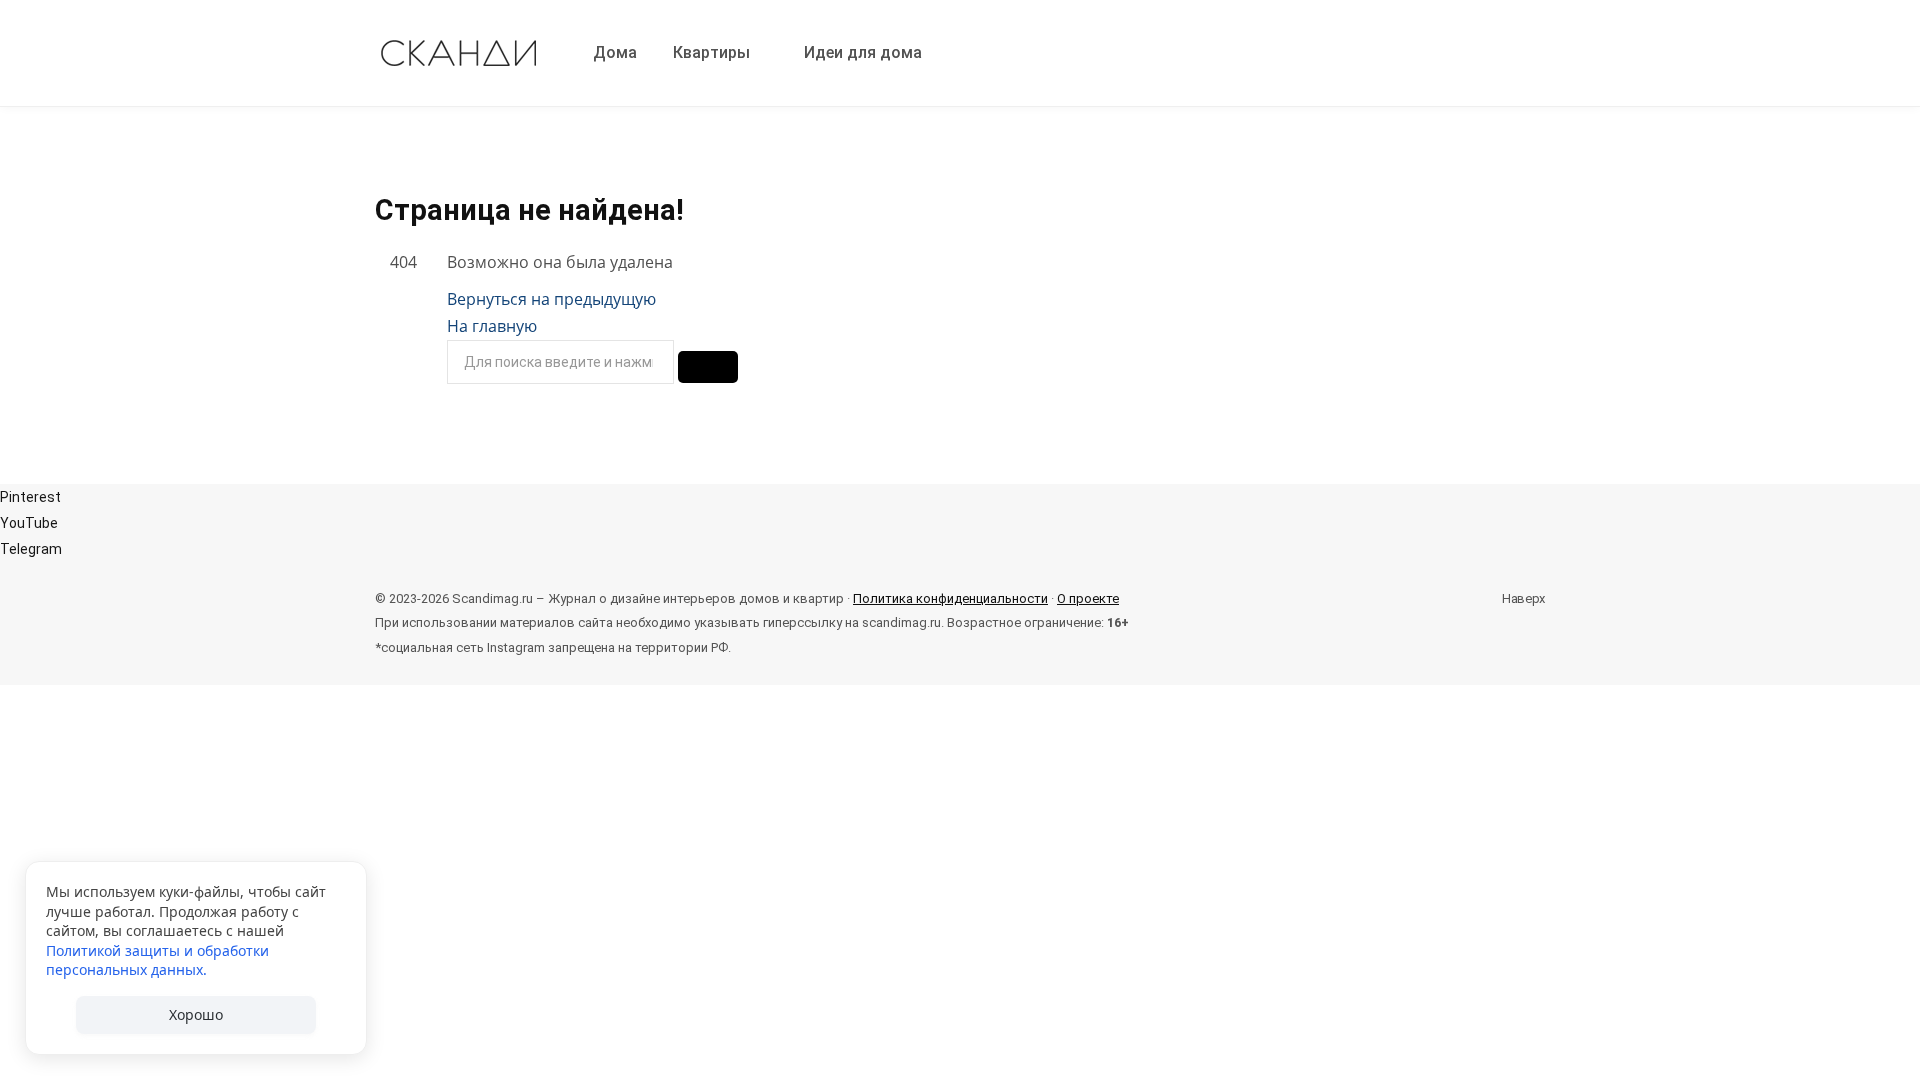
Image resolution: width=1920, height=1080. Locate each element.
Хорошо (196, 1014)
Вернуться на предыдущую (551, 299)
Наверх (1522, 598)
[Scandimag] (460, 53)
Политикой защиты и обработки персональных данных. (157, 960)
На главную (492, 326)
